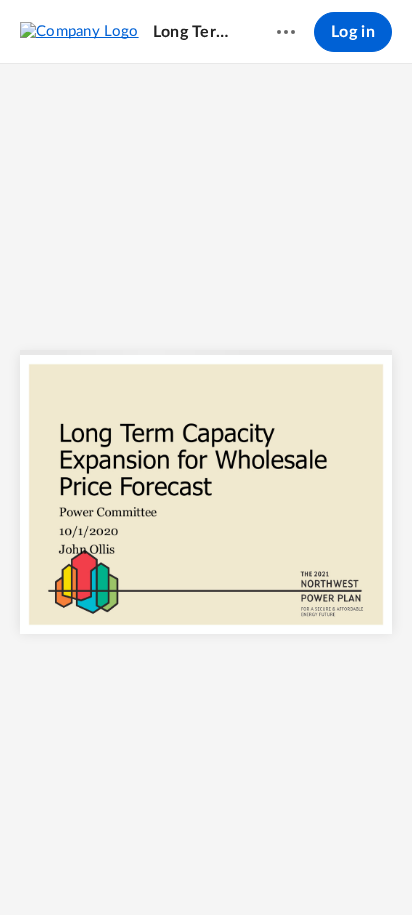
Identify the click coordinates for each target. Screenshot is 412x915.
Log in (353, 32)
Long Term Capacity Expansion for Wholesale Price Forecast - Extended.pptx (196, 32)
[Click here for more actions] (286, 32)
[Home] (79, 31)
